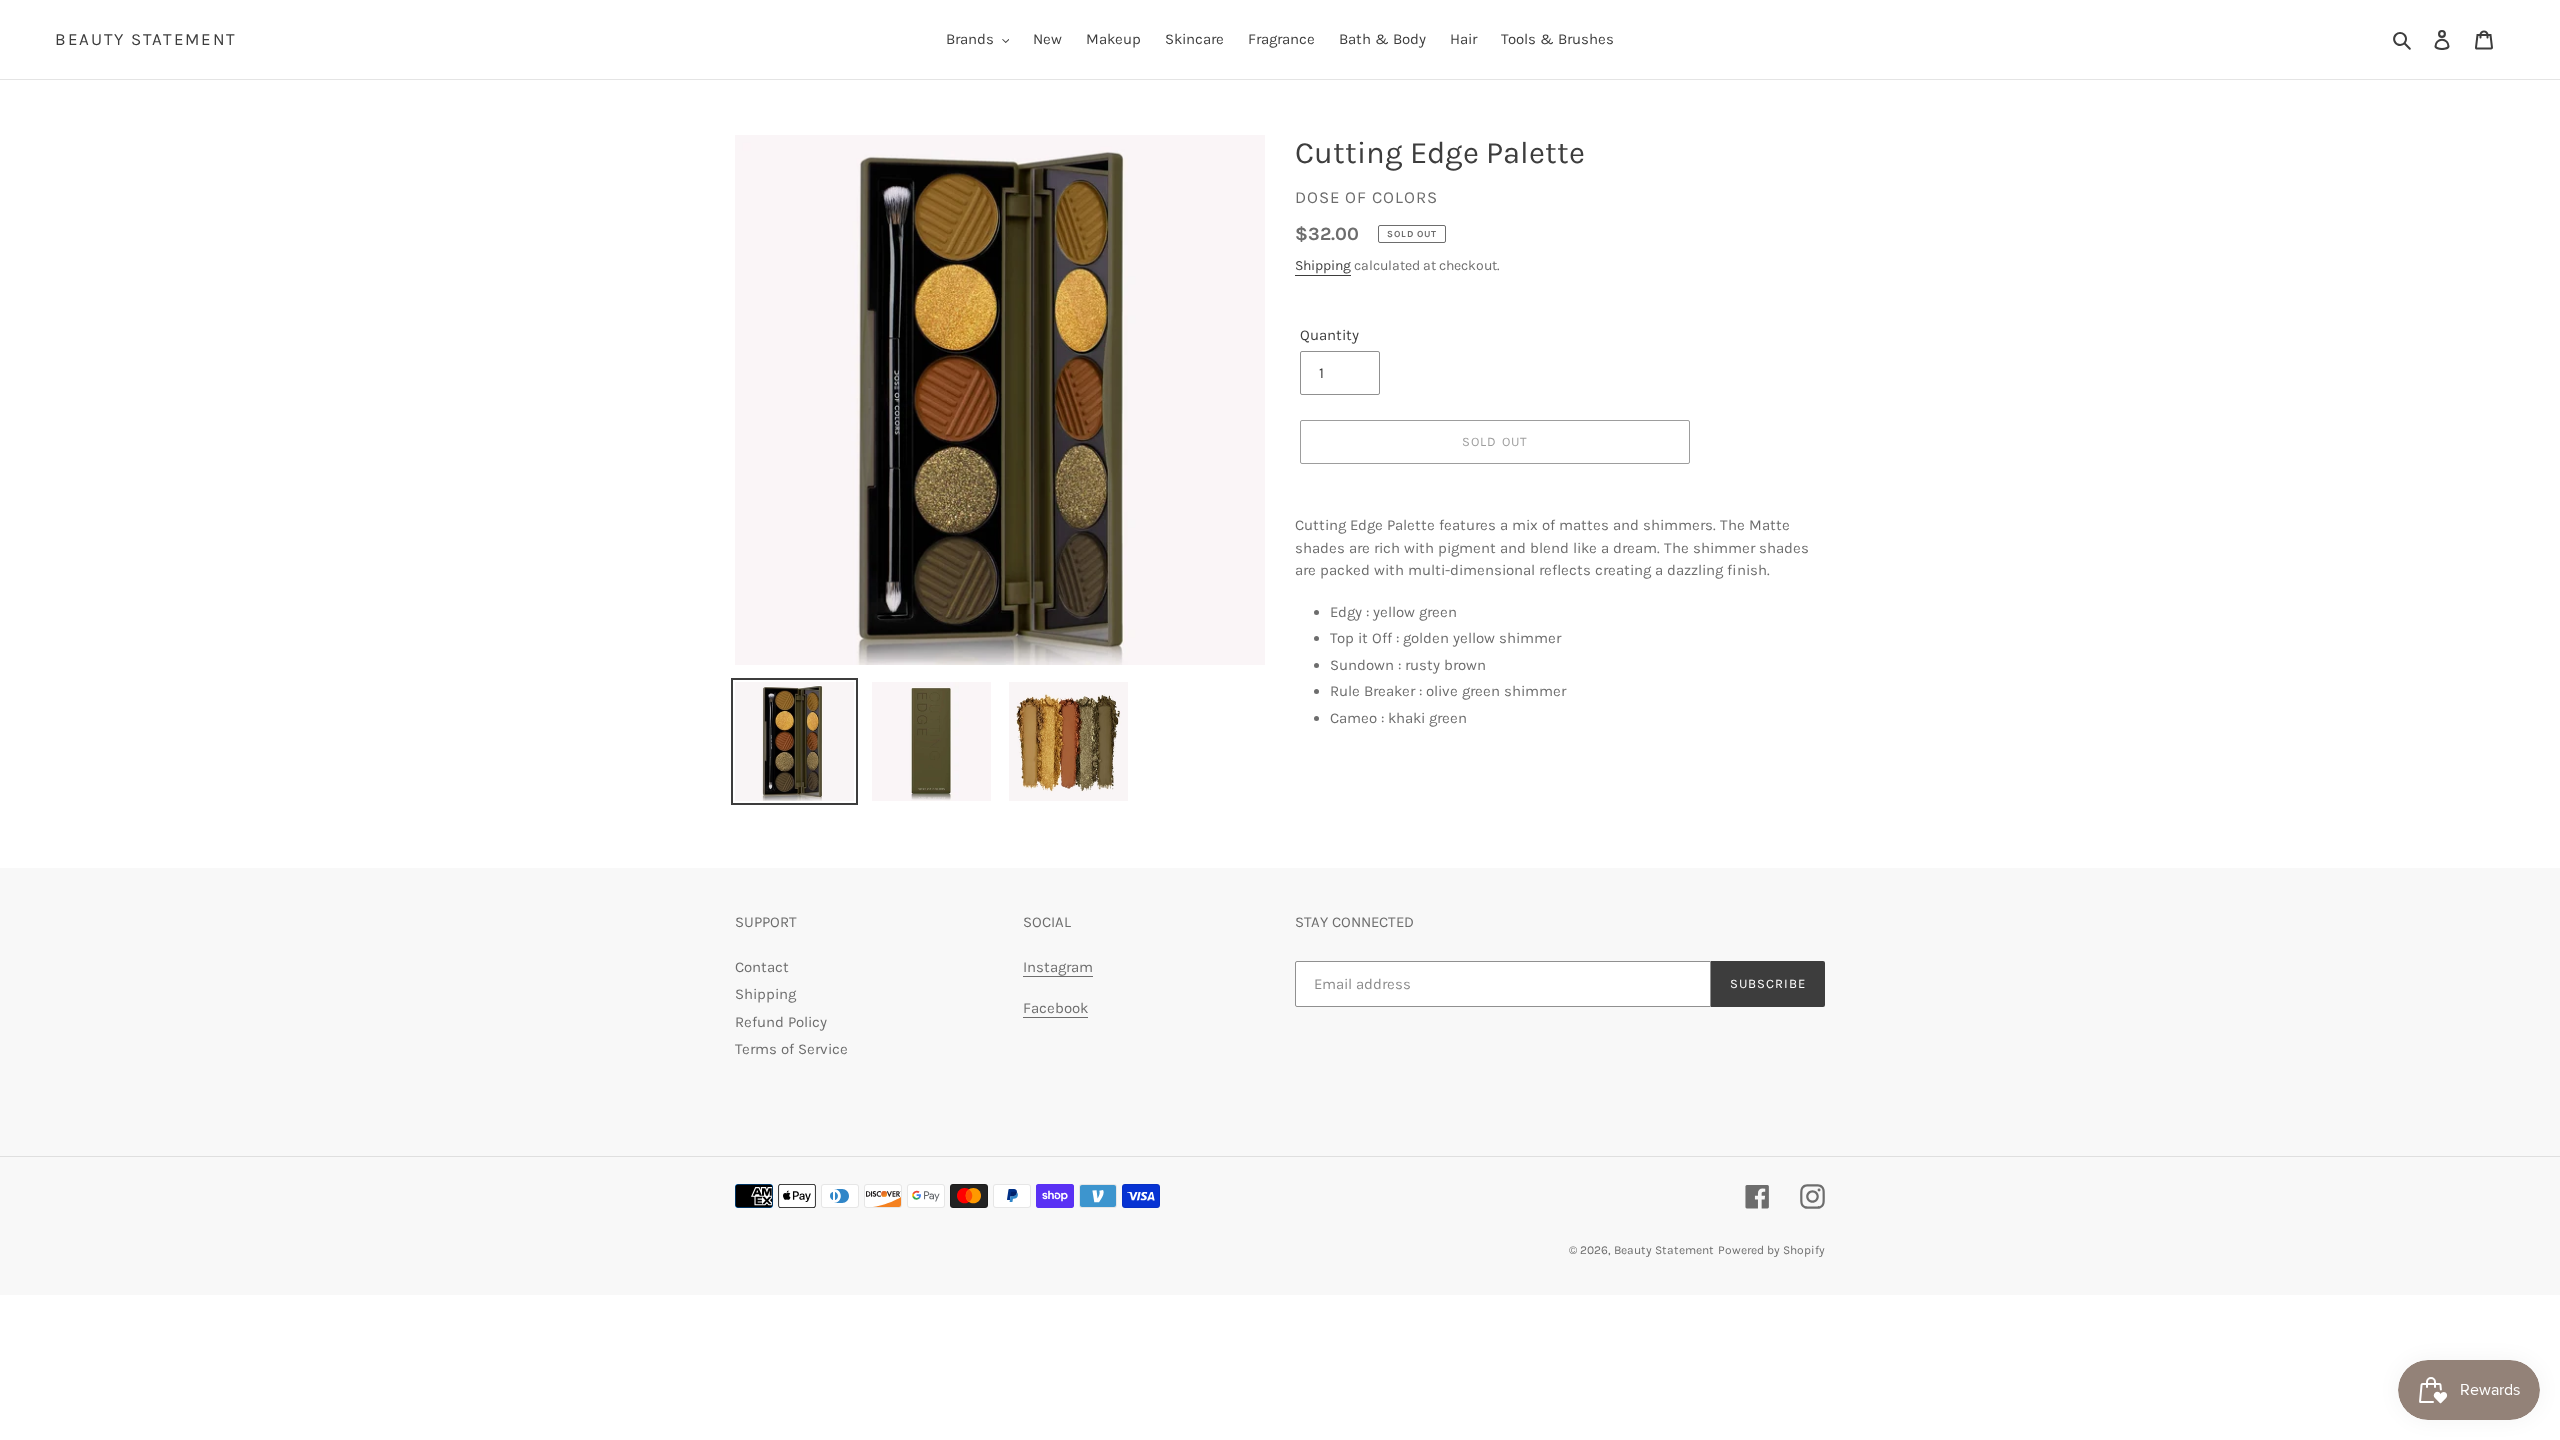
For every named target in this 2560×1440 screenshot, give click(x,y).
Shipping (1323, 265)
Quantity (1329, 335)
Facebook (1055, 1008)
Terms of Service (791, 1049)
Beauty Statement (146, 39)
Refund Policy (781, 1022)
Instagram (1058, 967)
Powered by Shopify (1771, 1250)
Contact (762, 967)
